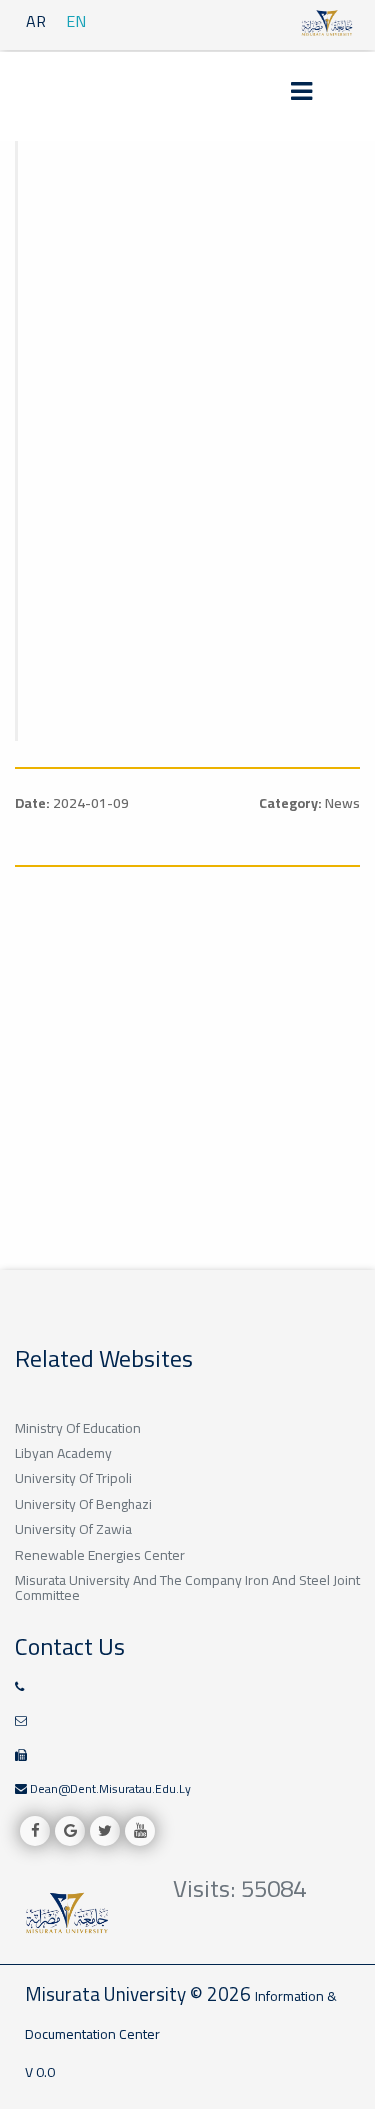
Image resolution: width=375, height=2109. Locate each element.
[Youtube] (140, 1831)
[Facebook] (35, 1831)
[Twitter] (105, 1831)
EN (76, 21)
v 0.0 (40, 2072)
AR (36, 21)
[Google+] (70, 1831)
